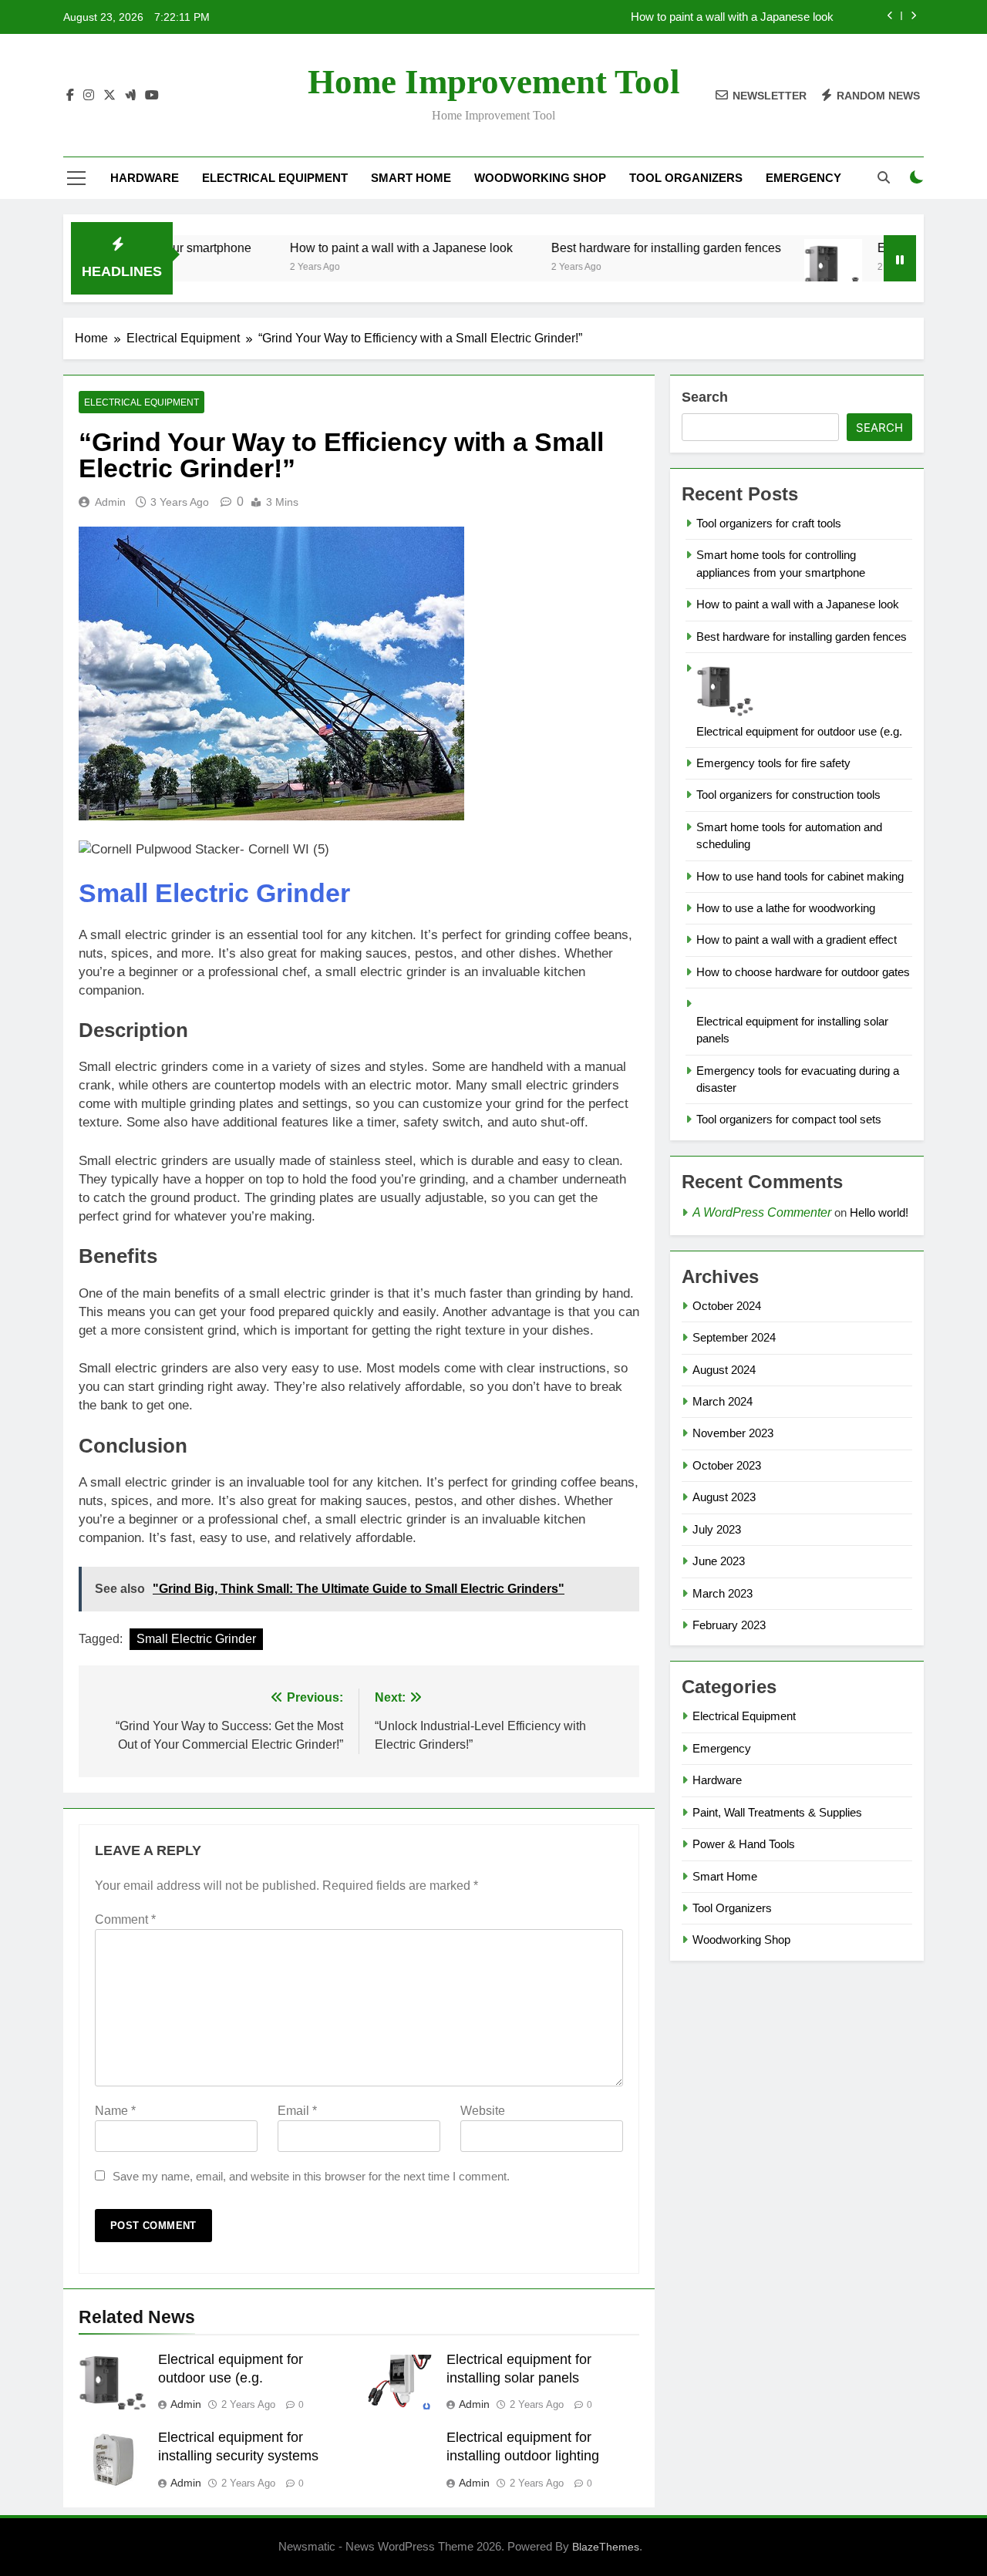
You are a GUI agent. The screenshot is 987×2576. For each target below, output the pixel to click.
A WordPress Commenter (762, 1212)
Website (483, 2111)
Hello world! (879, 1212)
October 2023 (727, 1465)
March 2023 (723, 1593)
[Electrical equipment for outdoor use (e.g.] (787, 268)
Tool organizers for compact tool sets (789, 1119)
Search (705, 397)
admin (110, 502)
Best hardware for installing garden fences (620, 247)
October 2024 (727, 1306)
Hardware (145, 178)
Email (297, 2111)
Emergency (803, 178)
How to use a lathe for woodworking (786, 908)
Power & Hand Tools (744, 1844)
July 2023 (717, 1529)
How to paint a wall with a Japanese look (732, 17)
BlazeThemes (606, 2547)
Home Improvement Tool (494, 82)
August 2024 (724, 1370)
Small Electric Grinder (214, 893)
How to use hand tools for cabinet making (800, 876)
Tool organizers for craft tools (769, 523)
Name (115, 2111)
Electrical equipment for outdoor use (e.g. (799, 731)
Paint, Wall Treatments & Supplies (777, 1812)
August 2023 (724, 1497)
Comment (125, 1919)
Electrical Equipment (275, 178)
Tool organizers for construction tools (788, 795)
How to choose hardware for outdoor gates (803, 972)
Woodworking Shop (540, 178)
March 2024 (723, 1401)
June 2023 (719, 1561)
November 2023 (733, 1433)
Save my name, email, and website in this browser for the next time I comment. (311, 2176)
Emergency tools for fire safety (773, 763)
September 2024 (734, 1337)
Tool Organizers (686, 178)
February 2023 (729, 1625)
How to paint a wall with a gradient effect (797, 939)
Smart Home (411, 178)
